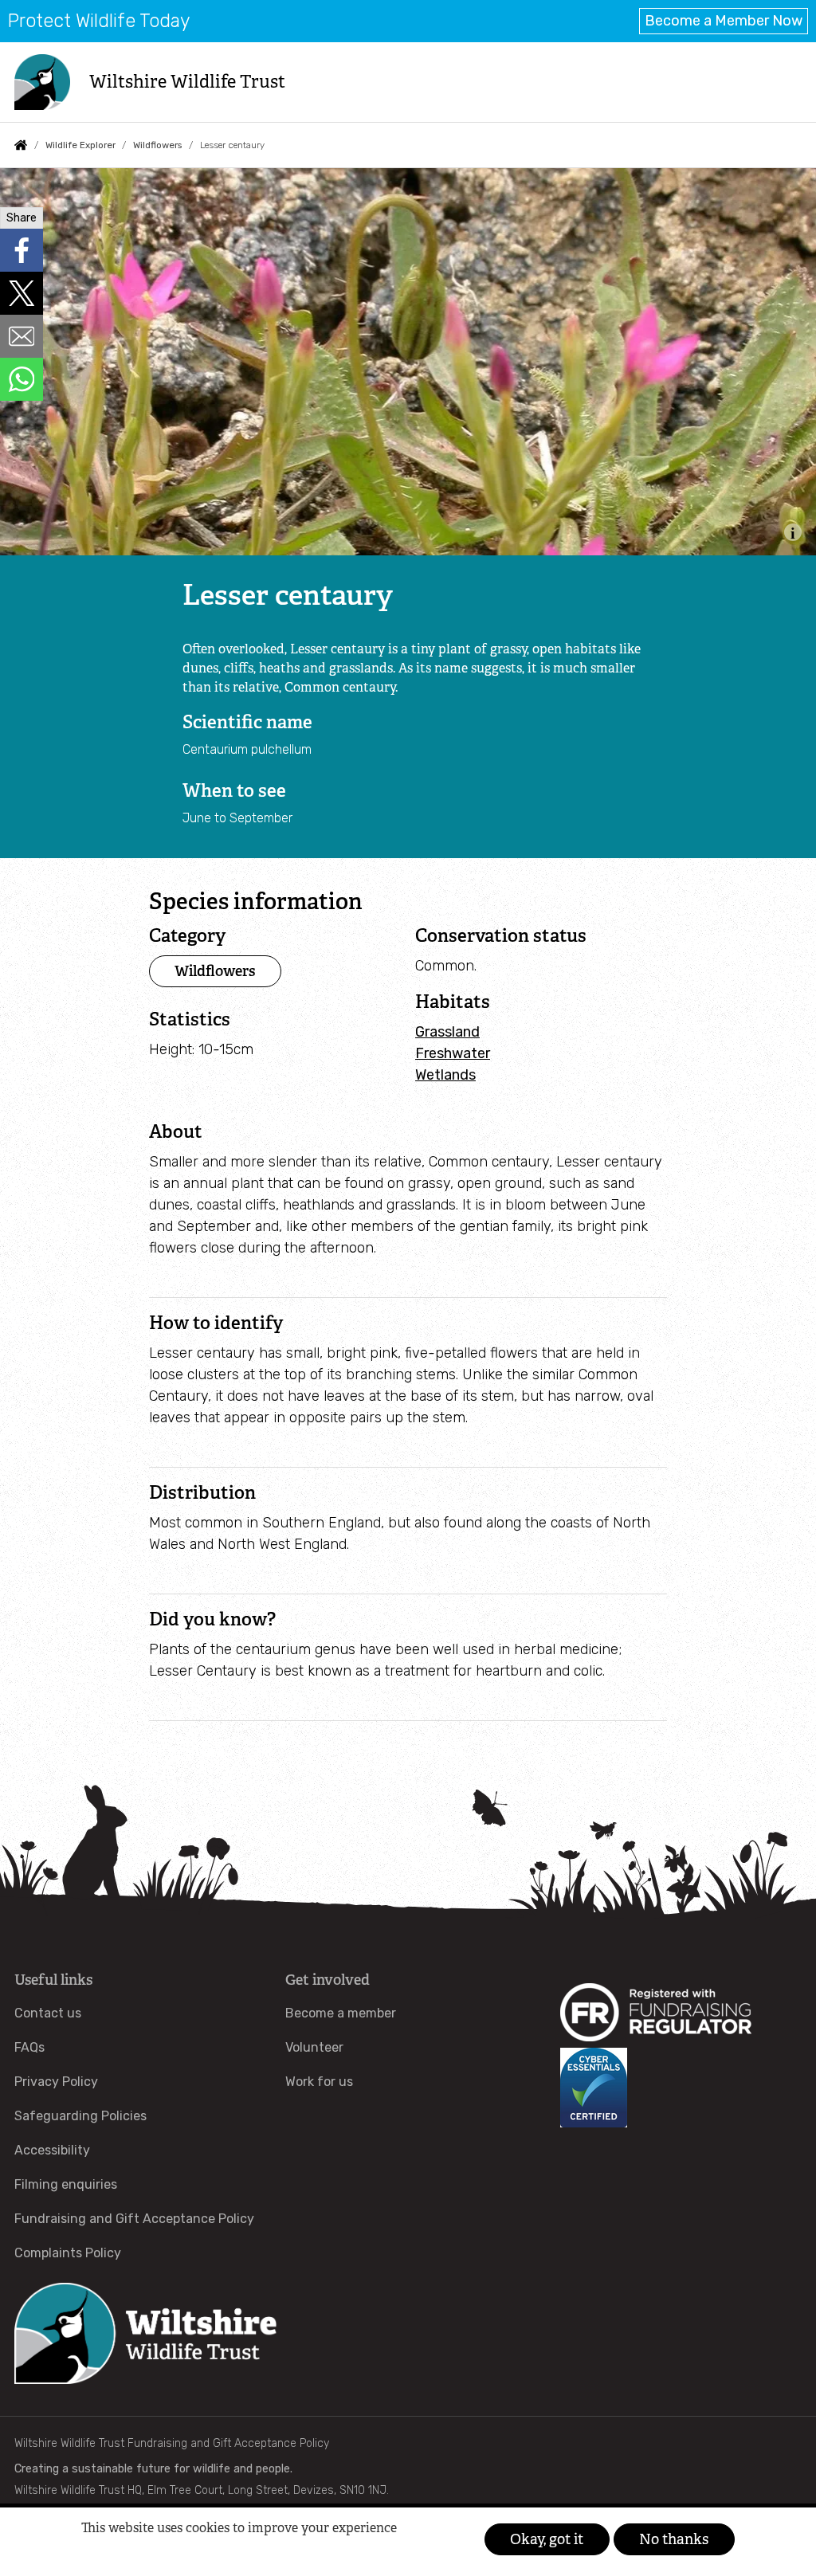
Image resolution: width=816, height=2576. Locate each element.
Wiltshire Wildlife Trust (187, 82)
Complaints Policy (68, 2253)
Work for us (319, 2082)
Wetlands (445, 1075)
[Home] (42, 82)
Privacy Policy (56, 2082)
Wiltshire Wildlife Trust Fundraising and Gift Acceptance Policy (172, 2443)
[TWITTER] (22, 293)
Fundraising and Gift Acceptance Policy (134, 2219)
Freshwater (453, 1053)
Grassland (447, 1032)
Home (21, 145)
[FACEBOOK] (22, 250)
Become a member (341, 2013)
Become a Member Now (724, 21)
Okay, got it (547, 2539)
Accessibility (52, 2150)
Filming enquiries (66, 2184)
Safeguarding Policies (80, 2116)
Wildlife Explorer (80, 145)
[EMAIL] (22, 336)
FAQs (29, 2047)
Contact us (48, 2013)
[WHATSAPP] (22, 379)
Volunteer (314, 2047)
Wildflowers (157, 145)
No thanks (674, 2539)
